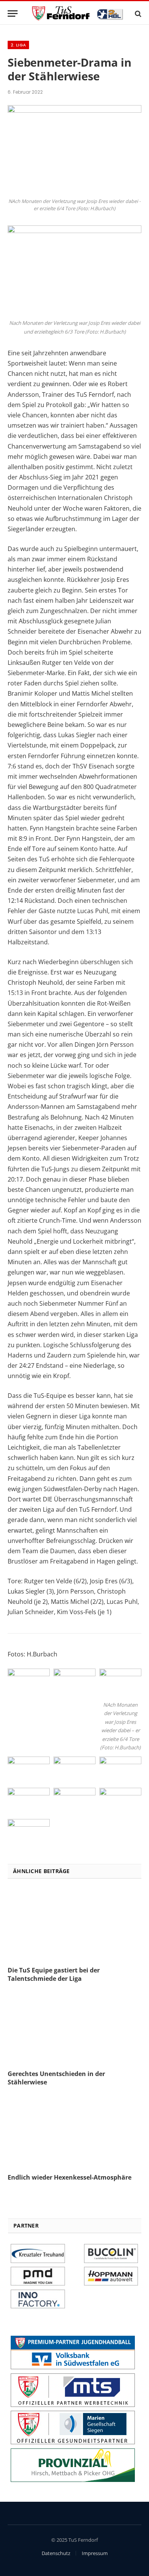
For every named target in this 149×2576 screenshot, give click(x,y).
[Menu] (13, 14)
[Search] (137, 14)
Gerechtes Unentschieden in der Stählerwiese (56, 2078)
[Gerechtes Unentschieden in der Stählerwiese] (74, 2028)
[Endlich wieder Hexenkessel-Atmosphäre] (74, 2132)
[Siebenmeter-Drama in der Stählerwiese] (74, 111)
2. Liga (18, 45)
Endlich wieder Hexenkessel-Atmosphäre (70, 2177)
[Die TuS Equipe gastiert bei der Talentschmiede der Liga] (74, 1925)
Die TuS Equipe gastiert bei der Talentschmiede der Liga (54, 1974)
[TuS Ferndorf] (78, 14)
